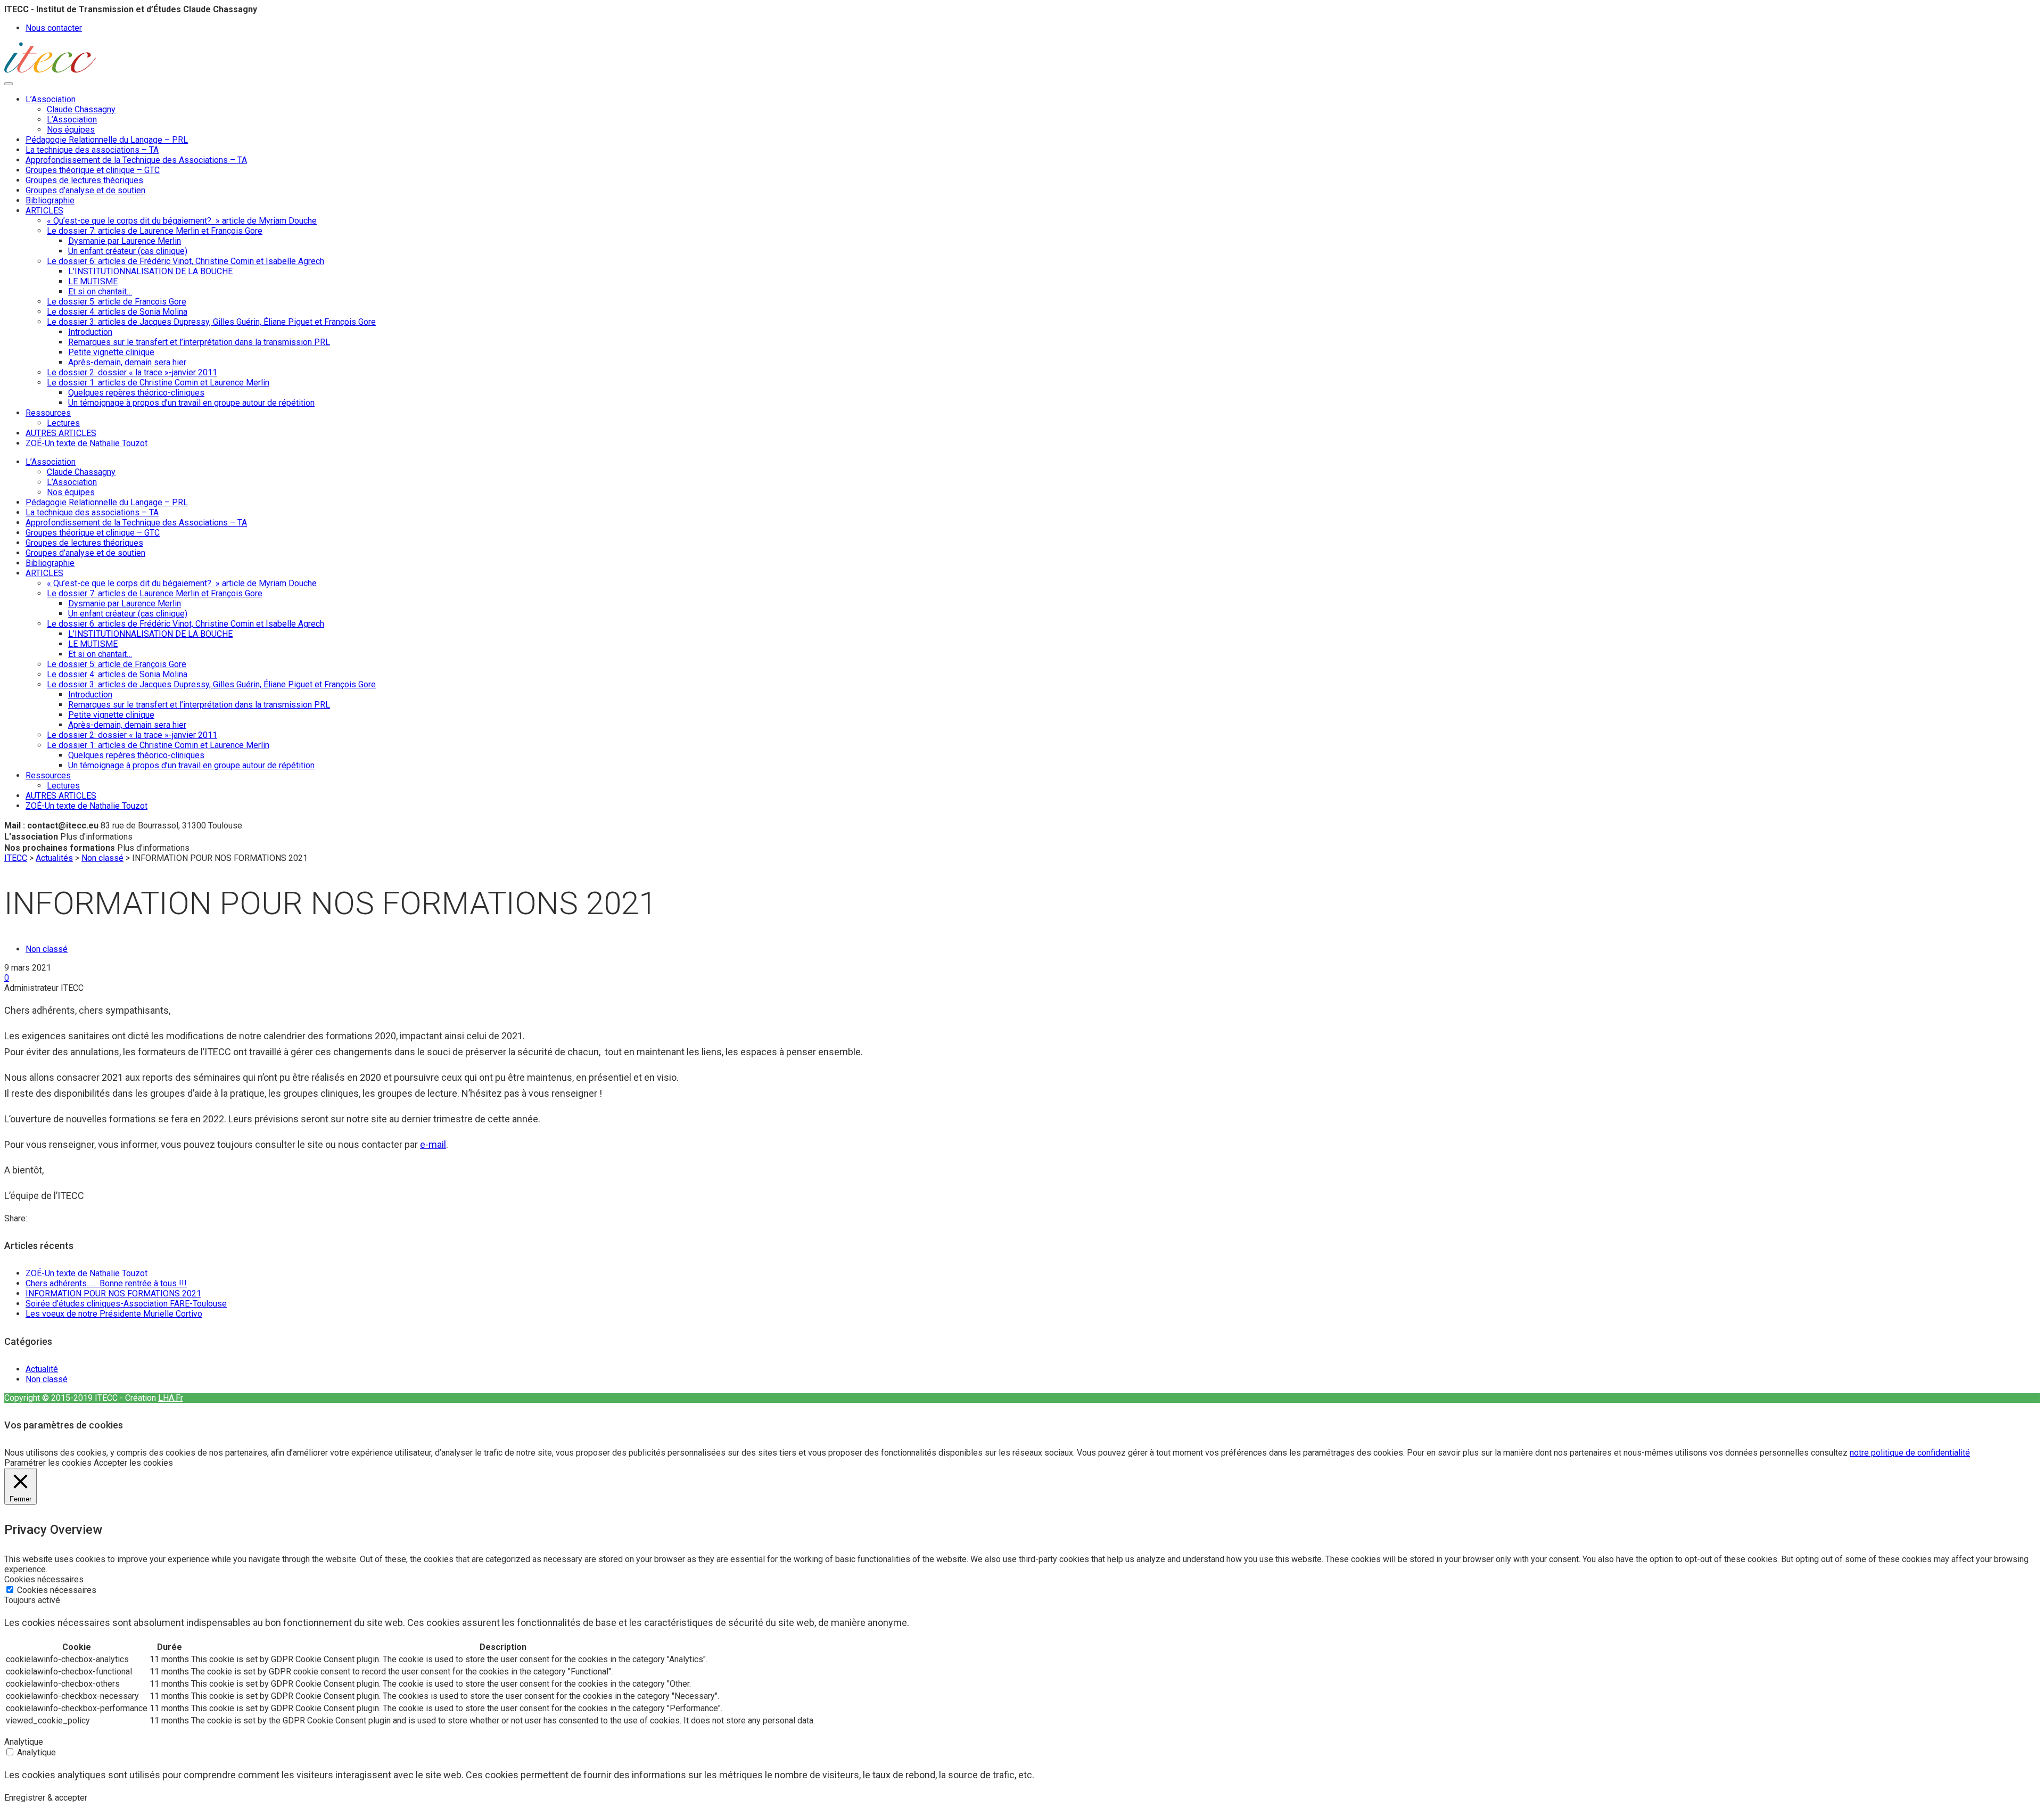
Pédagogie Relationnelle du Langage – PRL (107, 140)
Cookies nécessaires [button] (44, 1579)
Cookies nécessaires (57, 1590)
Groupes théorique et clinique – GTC (93, 170)
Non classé (47, 949)
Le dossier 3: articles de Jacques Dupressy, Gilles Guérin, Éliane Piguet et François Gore (211, 322)
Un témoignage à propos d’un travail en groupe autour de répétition (191, 403)
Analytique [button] (24, 1742)
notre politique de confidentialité (1910, 1453)
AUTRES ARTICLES (61, 433)
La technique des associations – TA (92, 150)
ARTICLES (44, 211)
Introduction (90, 332)
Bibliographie (50, 200)
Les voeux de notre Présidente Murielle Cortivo (114, 1314)
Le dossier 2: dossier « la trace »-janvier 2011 (132, 372)
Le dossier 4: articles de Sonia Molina (117, 312)
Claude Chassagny (81, 109)
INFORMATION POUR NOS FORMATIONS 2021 (113, 1293)
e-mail (433, 1144)
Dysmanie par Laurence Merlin (125, 241)
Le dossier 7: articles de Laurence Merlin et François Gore (155, 231)
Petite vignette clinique (111, 352)
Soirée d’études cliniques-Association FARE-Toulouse (126, 1304)
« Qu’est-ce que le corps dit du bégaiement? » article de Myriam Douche (182, 221)
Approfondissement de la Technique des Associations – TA (136, 160)
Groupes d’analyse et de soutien (85, 190)
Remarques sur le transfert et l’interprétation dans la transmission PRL (199, 342)
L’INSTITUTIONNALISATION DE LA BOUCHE (150, 271)
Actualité (42, 1369)
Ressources (48, 413)
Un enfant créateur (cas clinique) (128, 251)
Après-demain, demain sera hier (127, 362)
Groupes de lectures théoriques (84, 180)
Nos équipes (71, 130)
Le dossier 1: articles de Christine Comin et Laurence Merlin (158, 383)
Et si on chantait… (100, 291)
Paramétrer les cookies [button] (48, 1463)
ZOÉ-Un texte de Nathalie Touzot (86, 443)
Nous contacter (54, 28)
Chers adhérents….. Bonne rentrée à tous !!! (106, 1283)
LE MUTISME (93, 281)
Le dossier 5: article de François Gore (117, 302)
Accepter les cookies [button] (133, 1463)
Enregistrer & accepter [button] (46, 1798)
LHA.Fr (171, 1398)
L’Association (51, 99)
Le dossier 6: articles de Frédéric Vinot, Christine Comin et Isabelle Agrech (186, 261)
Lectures (63, 423)
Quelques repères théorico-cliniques (136, 393)
